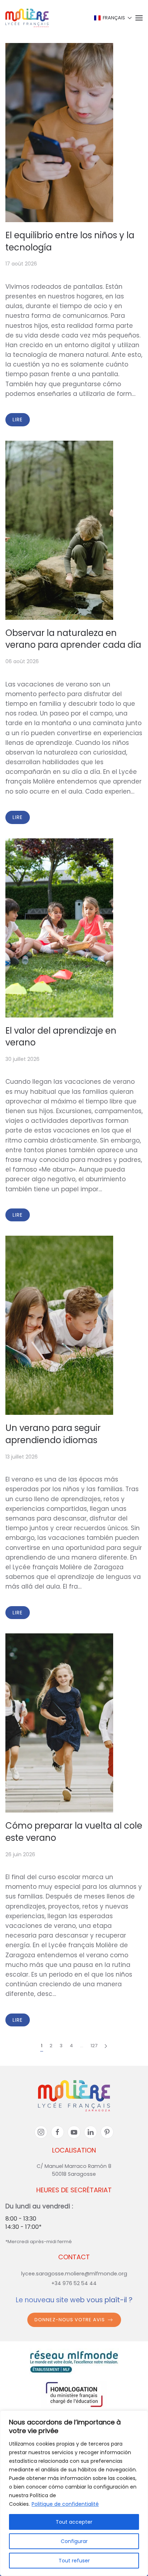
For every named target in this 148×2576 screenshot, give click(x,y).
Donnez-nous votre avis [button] (70, 2320)
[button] (112, 18)
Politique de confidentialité (65, 2504)
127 (94, 2046)
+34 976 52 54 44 (74, 2283)
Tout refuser (74, 2561)
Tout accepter (74, 2522)
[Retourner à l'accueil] (27, 18)
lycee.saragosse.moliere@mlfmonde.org (74, 2274)
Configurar (74, 2541)
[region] (74, 2493)
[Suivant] (106, 2046)
